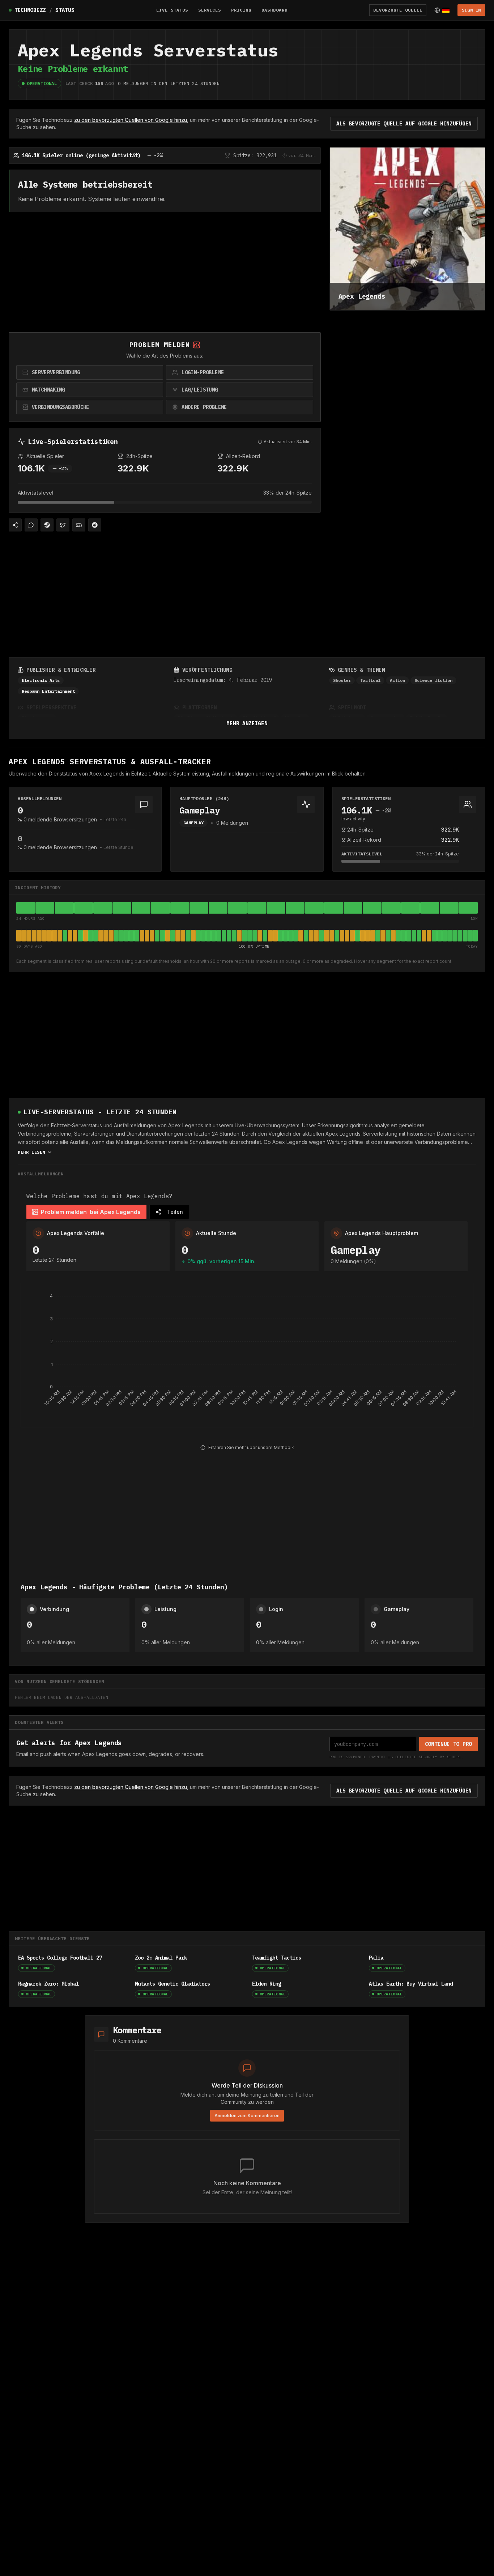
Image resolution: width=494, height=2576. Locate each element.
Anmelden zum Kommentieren (247, 2116)
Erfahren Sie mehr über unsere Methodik (251, 1447)
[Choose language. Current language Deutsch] (442, 10)
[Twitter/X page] (63, 525)
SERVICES (210, 10)
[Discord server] (79, 525)
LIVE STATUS (172, 10)
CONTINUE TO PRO (449, 1744)
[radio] (90, 372)
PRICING (241, 10)
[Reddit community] (95, 525)
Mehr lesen (31, 1152)
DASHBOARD (274, 10)
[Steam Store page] (47, 525)
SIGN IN (471, 10)
